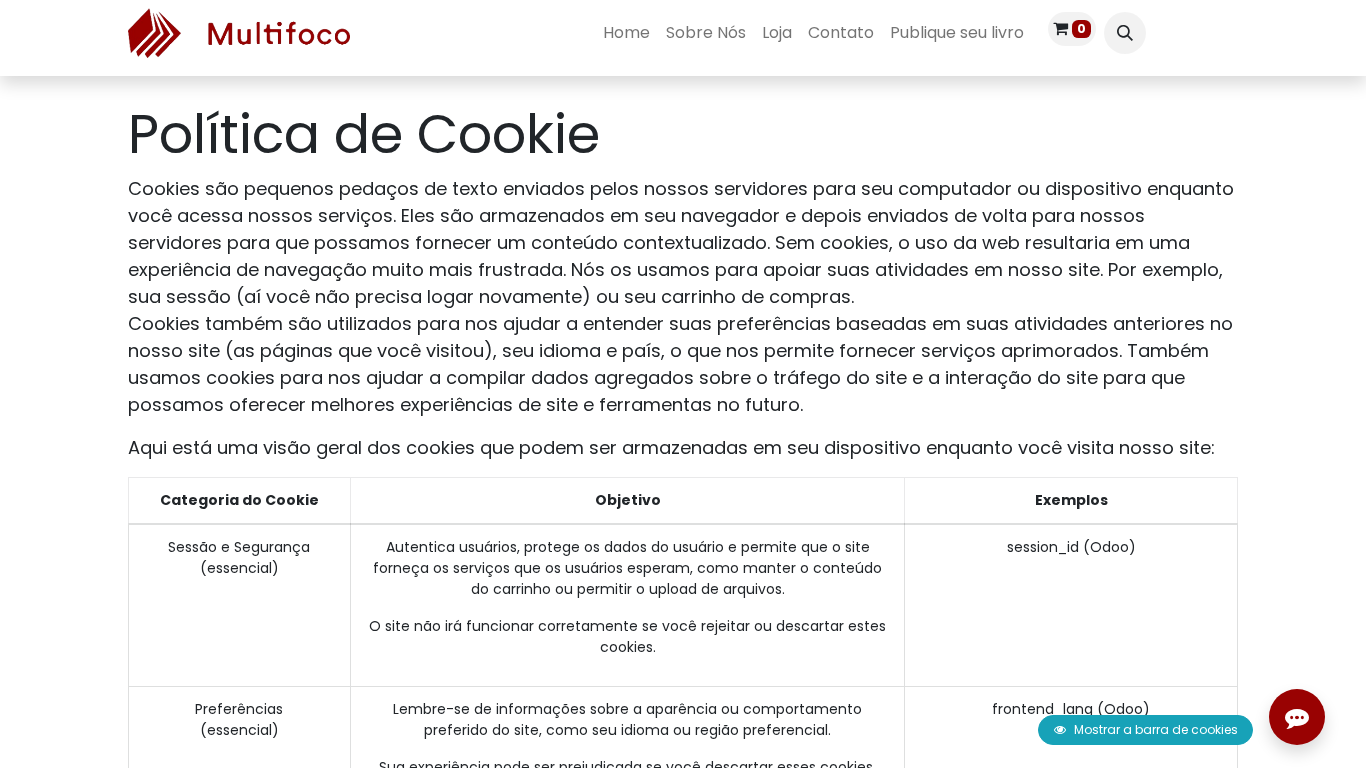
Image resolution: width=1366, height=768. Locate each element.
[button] (1125, 33)
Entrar (1200, 32)
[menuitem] (626, 33)
